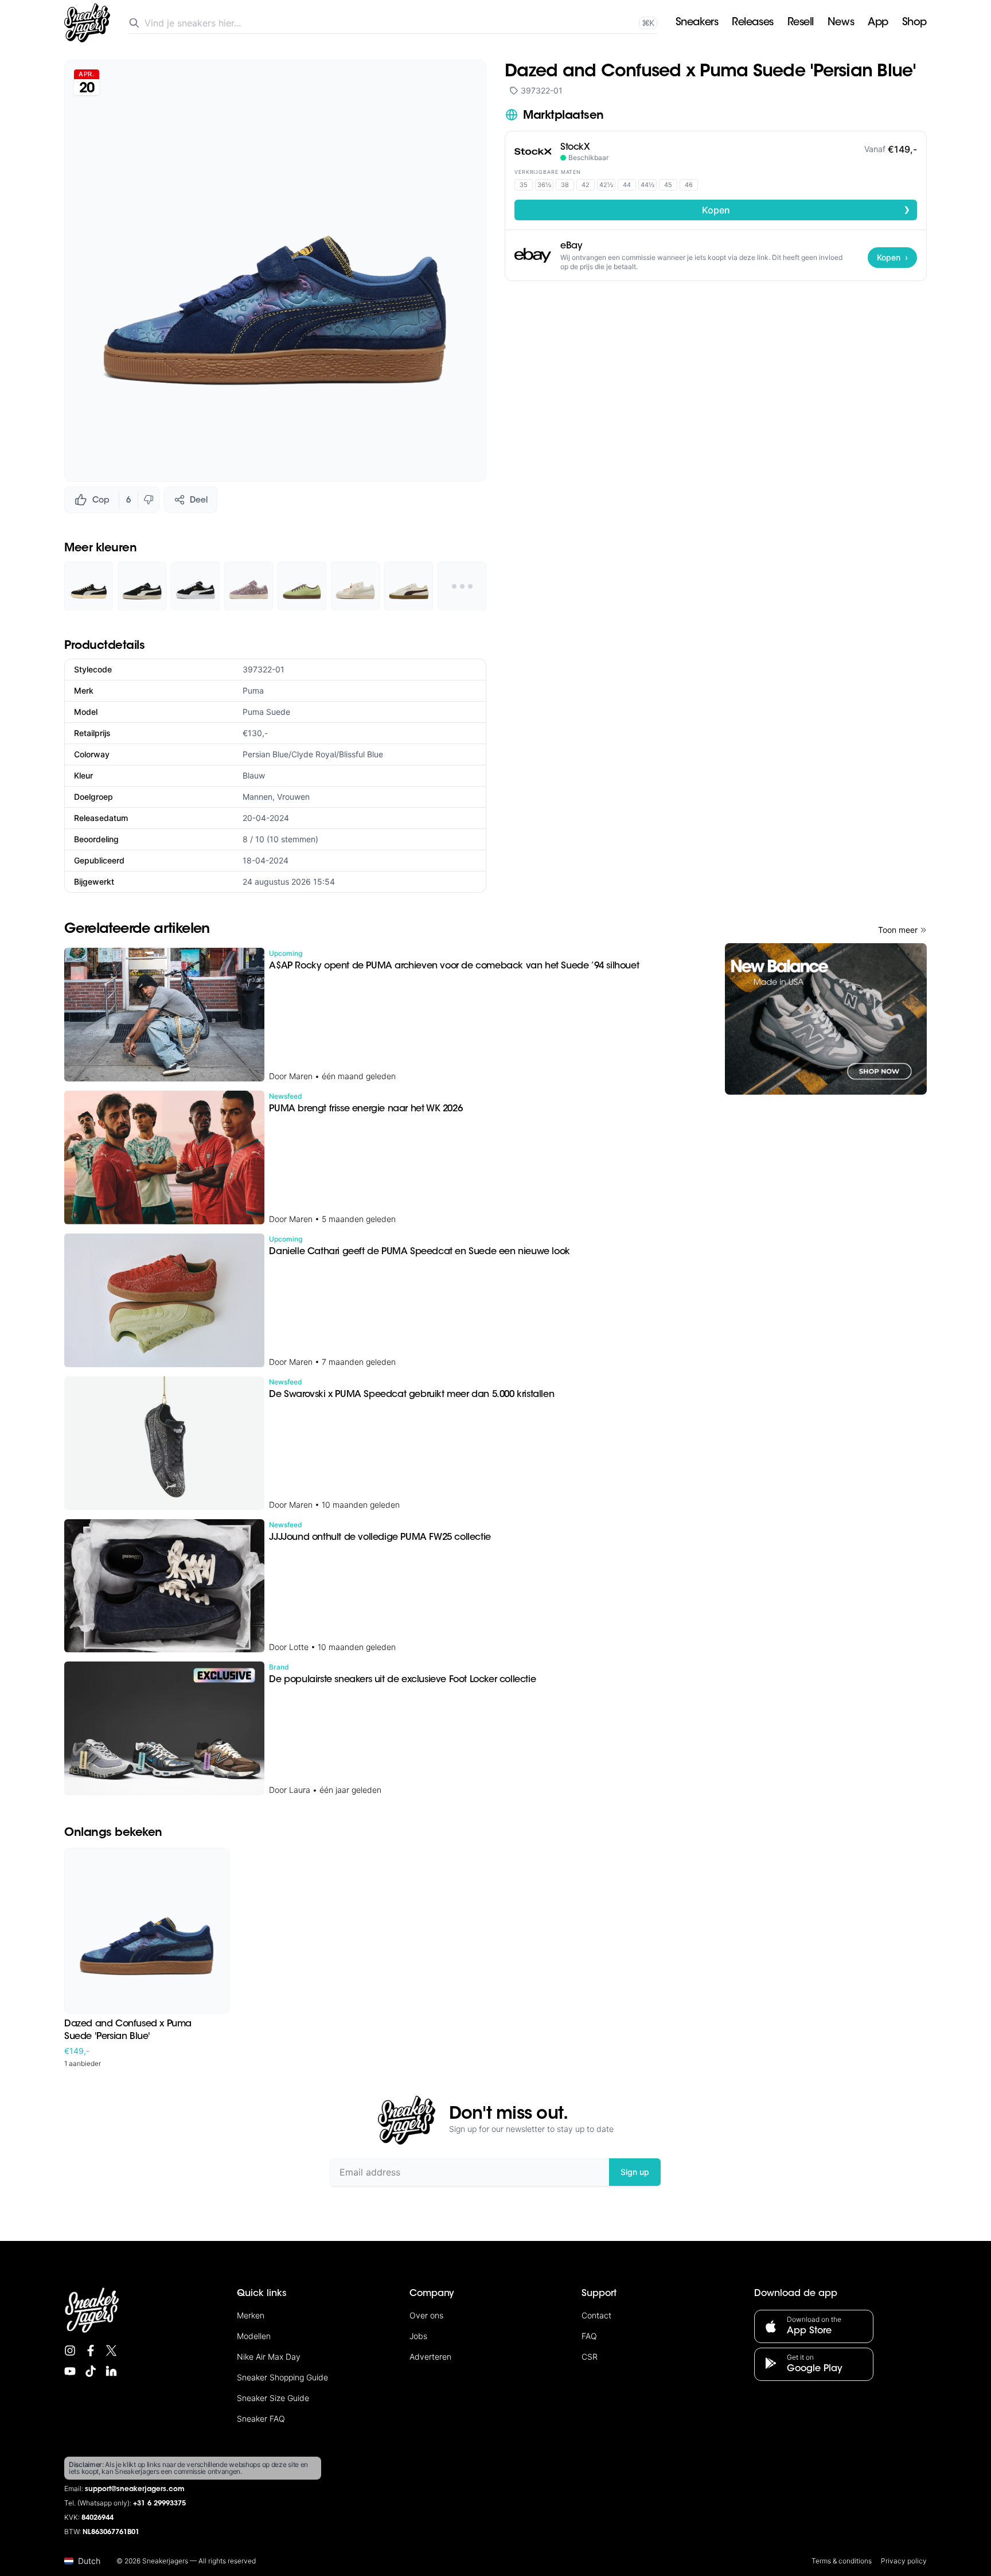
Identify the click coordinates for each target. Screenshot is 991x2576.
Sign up (635, 2172)
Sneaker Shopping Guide (282, 2377)
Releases (752, 23)
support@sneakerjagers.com (135, 2489)
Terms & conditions (842, 2561)
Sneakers (697, 23)
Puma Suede (266, 712)
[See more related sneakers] (462, 586)
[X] (111, 2351)
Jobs (418, 2336)
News (841, 23)
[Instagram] (70, 2351)
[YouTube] (70, 2371)
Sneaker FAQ (261, 2419)
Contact (596, 2315)
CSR (590, 2357)
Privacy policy (904, 2561)
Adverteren (430, 2357)
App (878, 23)
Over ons (426, 2315)
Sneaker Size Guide (273, 2398)
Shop (914, 23)
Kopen (806, 209)
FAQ (589, 2336)
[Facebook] (91, 2351)
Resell (801, 23)
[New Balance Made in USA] (826, 1019)
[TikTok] (91, 2371)
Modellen (254, 2336)
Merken (251, 2315)
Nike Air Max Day (269, 2357)
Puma (253, 690)
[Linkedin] (111, 2371)
